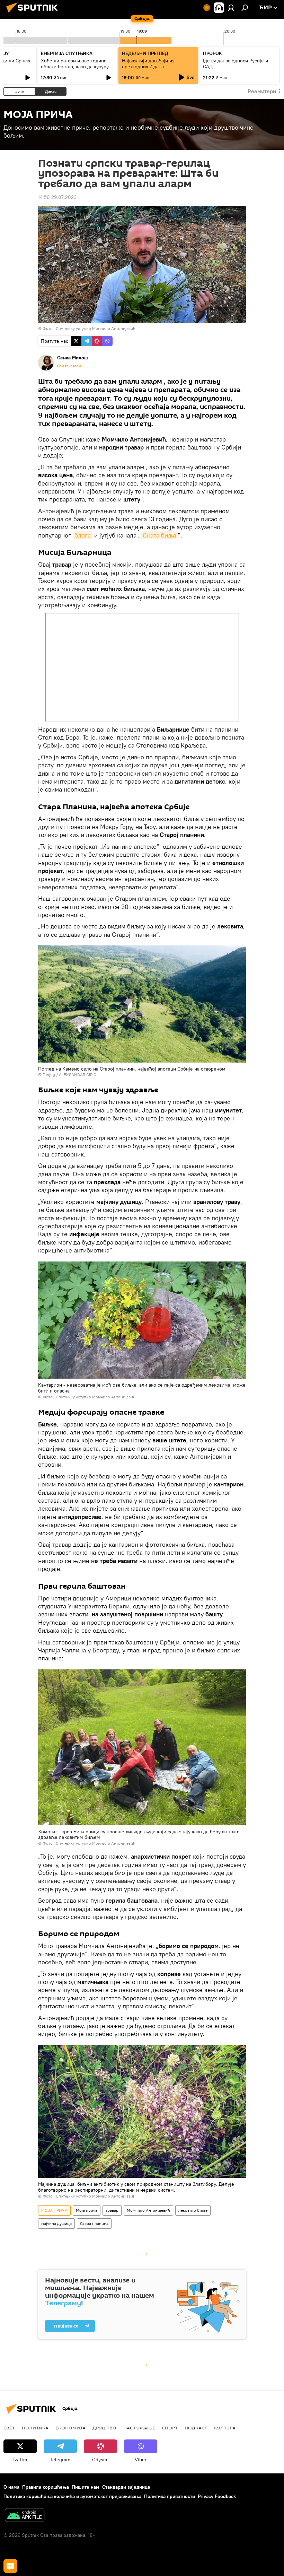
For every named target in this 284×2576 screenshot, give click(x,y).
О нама (11, 2487)
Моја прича (87, 2210)
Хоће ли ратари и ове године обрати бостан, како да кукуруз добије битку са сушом (76, 67)
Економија (70, 2428)
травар (112, 2210)
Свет (9, 2428)
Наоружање (139, 2428)
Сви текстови (69, 366)
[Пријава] (231, 8)
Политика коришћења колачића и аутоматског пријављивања (72, 2496)
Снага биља (159, 535)
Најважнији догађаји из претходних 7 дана (148, 64)
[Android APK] (25, 2516)
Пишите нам (86, 2487)
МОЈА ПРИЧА (54, 2210)
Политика (35, 2428)
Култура (225, 2428)
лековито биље (193, 2210)
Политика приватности (170, 2496)
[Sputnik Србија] (34, 14)
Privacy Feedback (217, 2496)
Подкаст (196, 2428)
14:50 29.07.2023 (57, 197)
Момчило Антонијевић (148, 2210)
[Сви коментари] (10, 2566)
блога (83, 535)
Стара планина (94, 2223)
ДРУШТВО (104, 2428)
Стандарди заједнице (126, 2487)
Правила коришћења (46, 2487)
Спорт (170, 2428)
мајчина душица (56, 2223)
